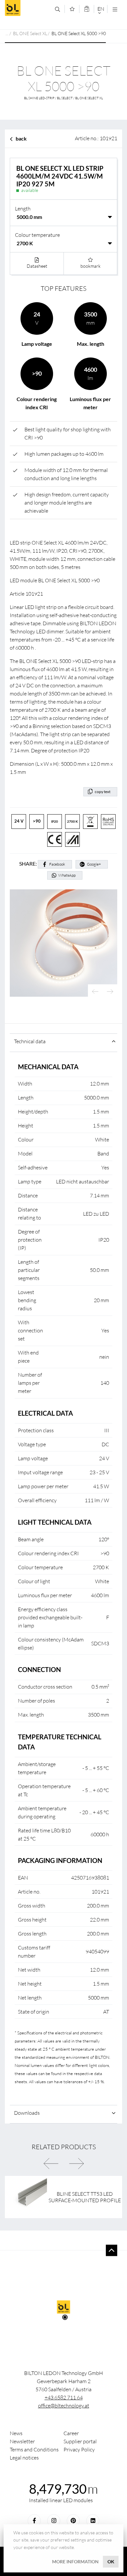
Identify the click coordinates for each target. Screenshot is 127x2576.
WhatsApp (67, 875)
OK (111, 2562)
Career (71, 2433)
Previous (95, 992)
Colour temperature (37, 235)
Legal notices (24, 2458)
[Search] (57, 9)
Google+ (94, 864)
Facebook (57, 864)
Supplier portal (80, 2441)
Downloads (27, 2113)
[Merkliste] (72, 9)
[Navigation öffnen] (115, 9)
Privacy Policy (79, 2449)
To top (112, 2250)
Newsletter (22, 2441)
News (16, 2433)
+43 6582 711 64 (64, 2397)
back (21, 138)
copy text (103, 792)
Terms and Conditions (34, 2449)
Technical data (30, 1041)
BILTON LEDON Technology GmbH (28, 8)
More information (75, 2562)
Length (23, 209)
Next (110, 992)
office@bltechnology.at (64, 2406)
